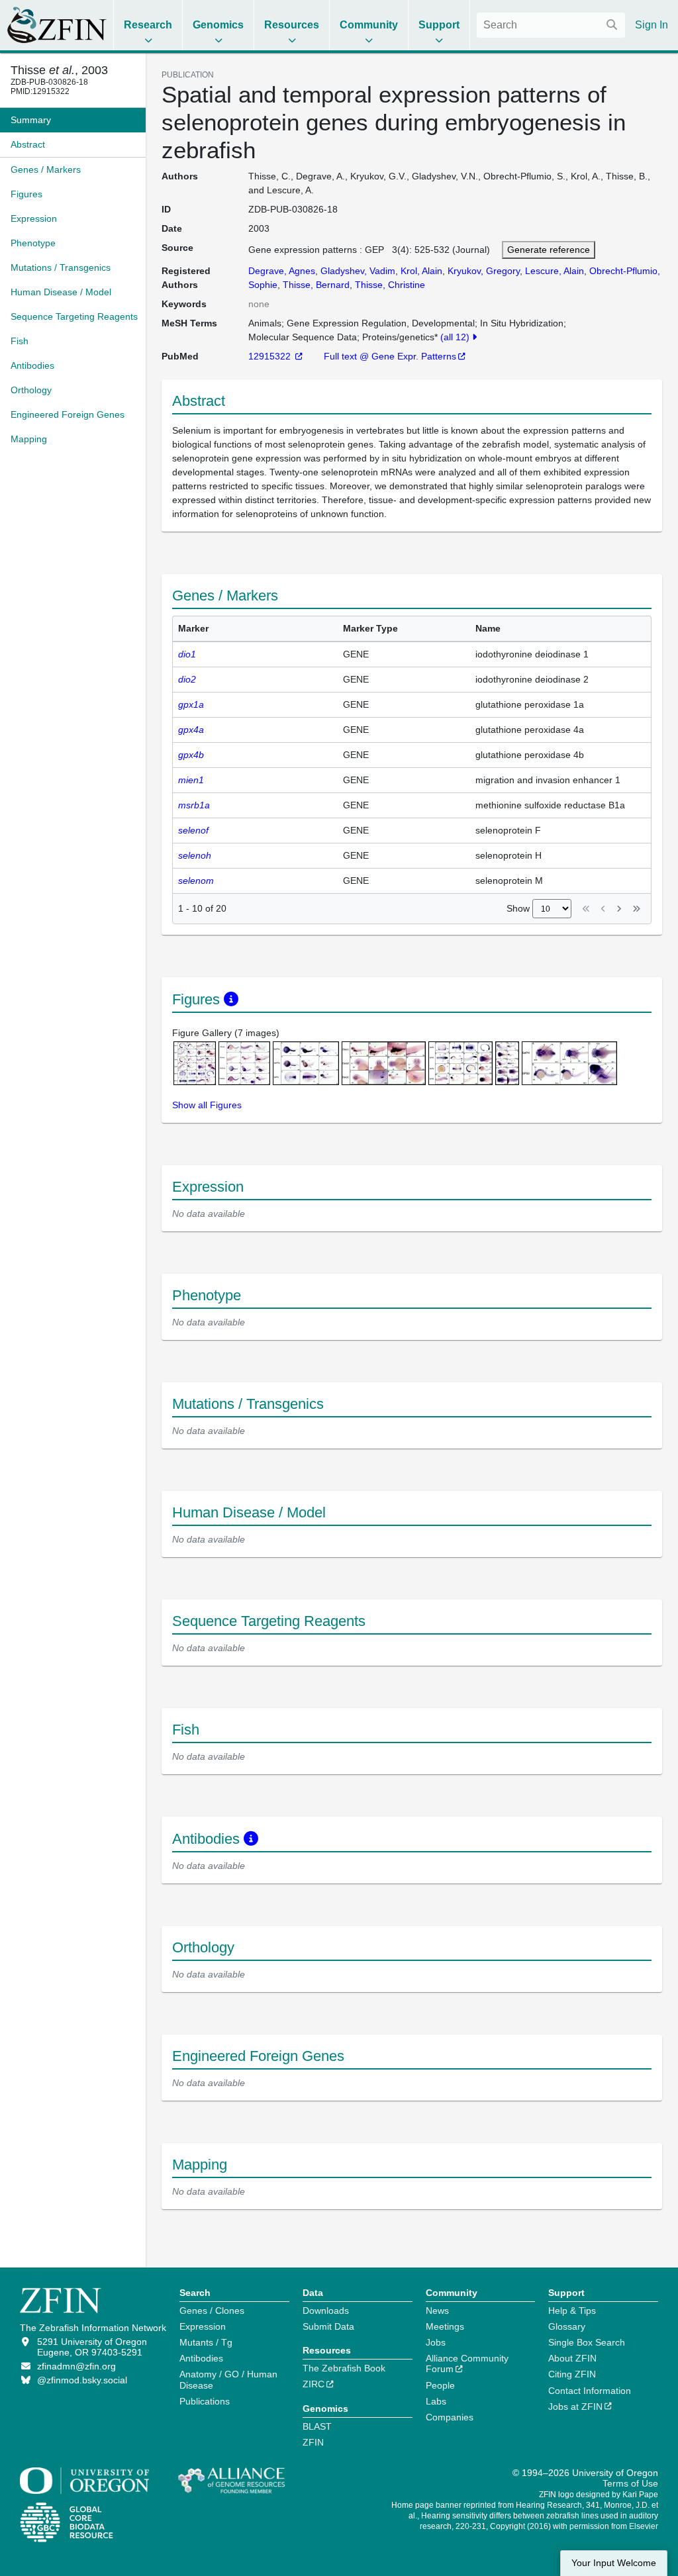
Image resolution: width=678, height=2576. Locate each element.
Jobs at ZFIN (575, 2407)
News (437, 2311)
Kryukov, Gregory (484, 271)
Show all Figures (207, 1105)
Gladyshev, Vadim (358, 271)
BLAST (317, 2426)
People (440, 2385)
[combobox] (551, 25)
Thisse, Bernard (316, 285)
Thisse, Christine (390, 285)
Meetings (445, 2326)
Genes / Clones (212, 2311)
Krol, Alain (421, 271)
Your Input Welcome (614, 2563)
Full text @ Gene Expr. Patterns (390, 356)
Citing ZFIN (572, 2374)
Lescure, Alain (555, 271)
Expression (203, 2326)
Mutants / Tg (206, 2342)
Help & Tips (572, 2311)
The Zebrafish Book (344, 2368)
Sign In (652, 25)
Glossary (567, 2326)
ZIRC (314, 2384)
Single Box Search (587, 2342)
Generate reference (549, 250)
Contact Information (590, 2391)
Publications (205, 2401)
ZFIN (313, 2442)
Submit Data (328, 2326)
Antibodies (201, 2358)
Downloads (326, 2311)
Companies (450, 2417)
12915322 (271, 356)
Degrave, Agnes (282, 271)
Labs (436, 2401)
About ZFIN (572, 2358)
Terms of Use (630, 2483)
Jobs (436, 2342)
